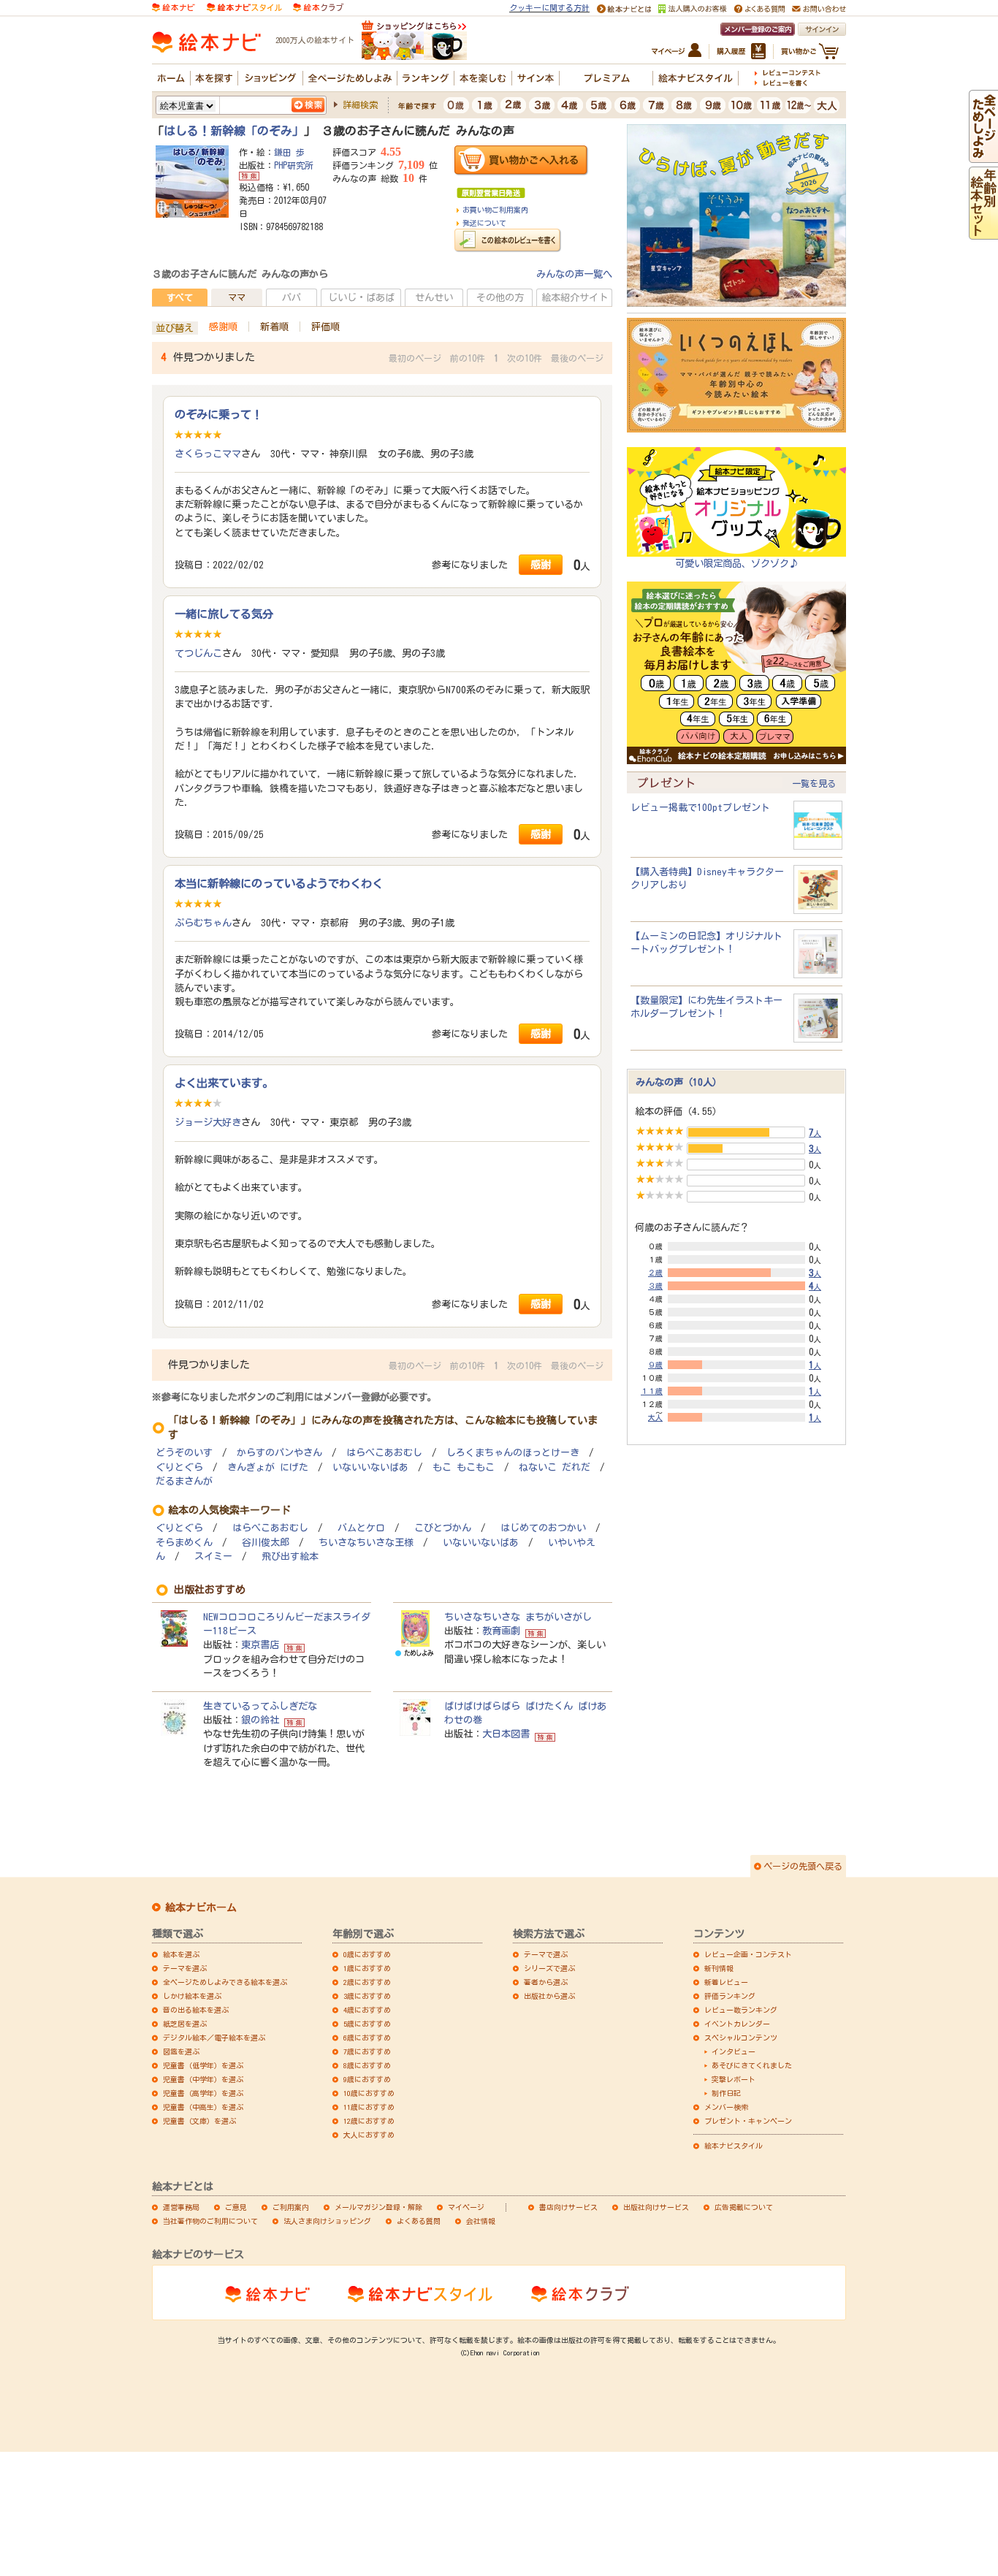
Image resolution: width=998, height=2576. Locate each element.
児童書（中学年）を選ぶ (203, 2079)
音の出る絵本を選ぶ (196, 2010)
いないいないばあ (370, 1467)
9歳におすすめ (367, 2079)
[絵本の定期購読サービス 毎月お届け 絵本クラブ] (318, 7)
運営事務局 (181, 2207)
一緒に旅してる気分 (224, 614)
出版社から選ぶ (549, 1996)
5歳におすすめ (367, 2024)
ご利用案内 (291, 2207)
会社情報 (481, 2221)
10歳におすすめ (369, 2093)
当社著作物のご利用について (210, 2221)
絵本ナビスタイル (734, 2146)
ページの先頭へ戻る (803, 1866)
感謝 (541, 564)
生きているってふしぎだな (260, 1706)
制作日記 (726, 2093)
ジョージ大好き (208, 1122)
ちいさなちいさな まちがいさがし (518, 1617)
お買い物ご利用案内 (495, 210)
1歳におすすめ (367, 1968)
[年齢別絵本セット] (983, 232)
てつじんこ (198, 653)
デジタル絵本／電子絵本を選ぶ (214, 2038)
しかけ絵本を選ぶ (192, 1996)
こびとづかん (443, 1528)
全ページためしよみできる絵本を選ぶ (225, 1982)
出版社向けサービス (656, 2207)
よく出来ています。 (224, 1083)
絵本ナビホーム (201, 1908)
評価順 (325, 327)
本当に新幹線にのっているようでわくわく (279, 883)
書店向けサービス (568, 2207)
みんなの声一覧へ (574, 274)
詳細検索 (360, 104)
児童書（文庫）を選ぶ (199, 2121)
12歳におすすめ (369, 2121)
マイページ (466, 2207)
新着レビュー (726, 1982)
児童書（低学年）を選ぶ (203, 2065)
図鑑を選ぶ (181, 2051)
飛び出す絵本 (290, 1556)
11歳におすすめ (369, 2107)
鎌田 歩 (289, 152)
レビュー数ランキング (741, 2010)
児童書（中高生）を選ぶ (203, 2107)
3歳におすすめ (367, 1996)
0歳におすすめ (367, 1954)
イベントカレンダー (737, 2024)
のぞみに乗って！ (218, 414)
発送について (484, 223)
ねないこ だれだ (555, 1467)
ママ (237, 297)
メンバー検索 (726, 2107)
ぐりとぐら (179, 1467)
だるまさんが (184, 1481)
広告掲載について (744, 2207)
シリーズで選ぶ (549, 1968)
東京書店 (260, 1645)
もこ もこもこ (464, 1467)
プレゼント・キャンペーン (748, 2121)
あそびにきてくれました (752, 2065)
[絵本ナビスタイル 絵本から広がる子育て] (244, 7)
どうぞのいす (184, 1453)
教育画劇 (501, 1631)
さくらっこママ (208, 454)
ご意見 (236, 2207)
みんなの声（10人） (679, 1082)
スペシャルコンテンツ (741, 2038)
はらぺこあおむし (384, 1453)
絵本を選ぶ (181, 1954)
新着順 (274, 327)
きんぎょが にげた (268, 1467)
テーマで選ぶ (546, 1954)
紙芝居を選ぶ (185, 2024)
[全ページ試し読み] (983, 156)
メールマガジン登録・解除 (378, 2207)
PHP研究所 (294, 165)
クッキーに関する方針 (549, 8)
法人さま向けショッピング (327, 2221)
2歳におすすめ (367, 1982)
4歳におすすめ (367, 2010)
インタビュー (734, 2051)
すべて (180, 297)
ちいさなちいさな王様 (366, 1543)
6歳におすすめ (367, 2038)
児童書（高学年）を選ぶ (203, 2093)
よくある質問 (419, 2221)
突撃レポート (734, 2079)
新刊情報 (719, 1968)
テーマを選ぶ (185, 1968)
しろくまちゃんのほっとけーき (513, 1453)
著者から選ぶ (546, 1982)
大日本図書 (506, 1734)
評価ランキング (730, 1996)
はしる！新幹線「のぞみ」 (234, 131)
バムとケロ (361, 1528)
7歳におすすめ (367, 2051)
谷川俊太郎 (266, 1543)
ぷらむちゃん (203, 923)
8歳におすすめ (367, 2065)
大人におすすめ (369, 2135)
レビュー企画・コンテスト (748, 1954)
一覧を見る (814, 783)
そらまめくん (184, 1543)
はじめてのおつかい (543, 1528)
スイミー (213, 1556)
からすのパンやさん (279, 1453)
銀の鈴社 (260, 1720)
